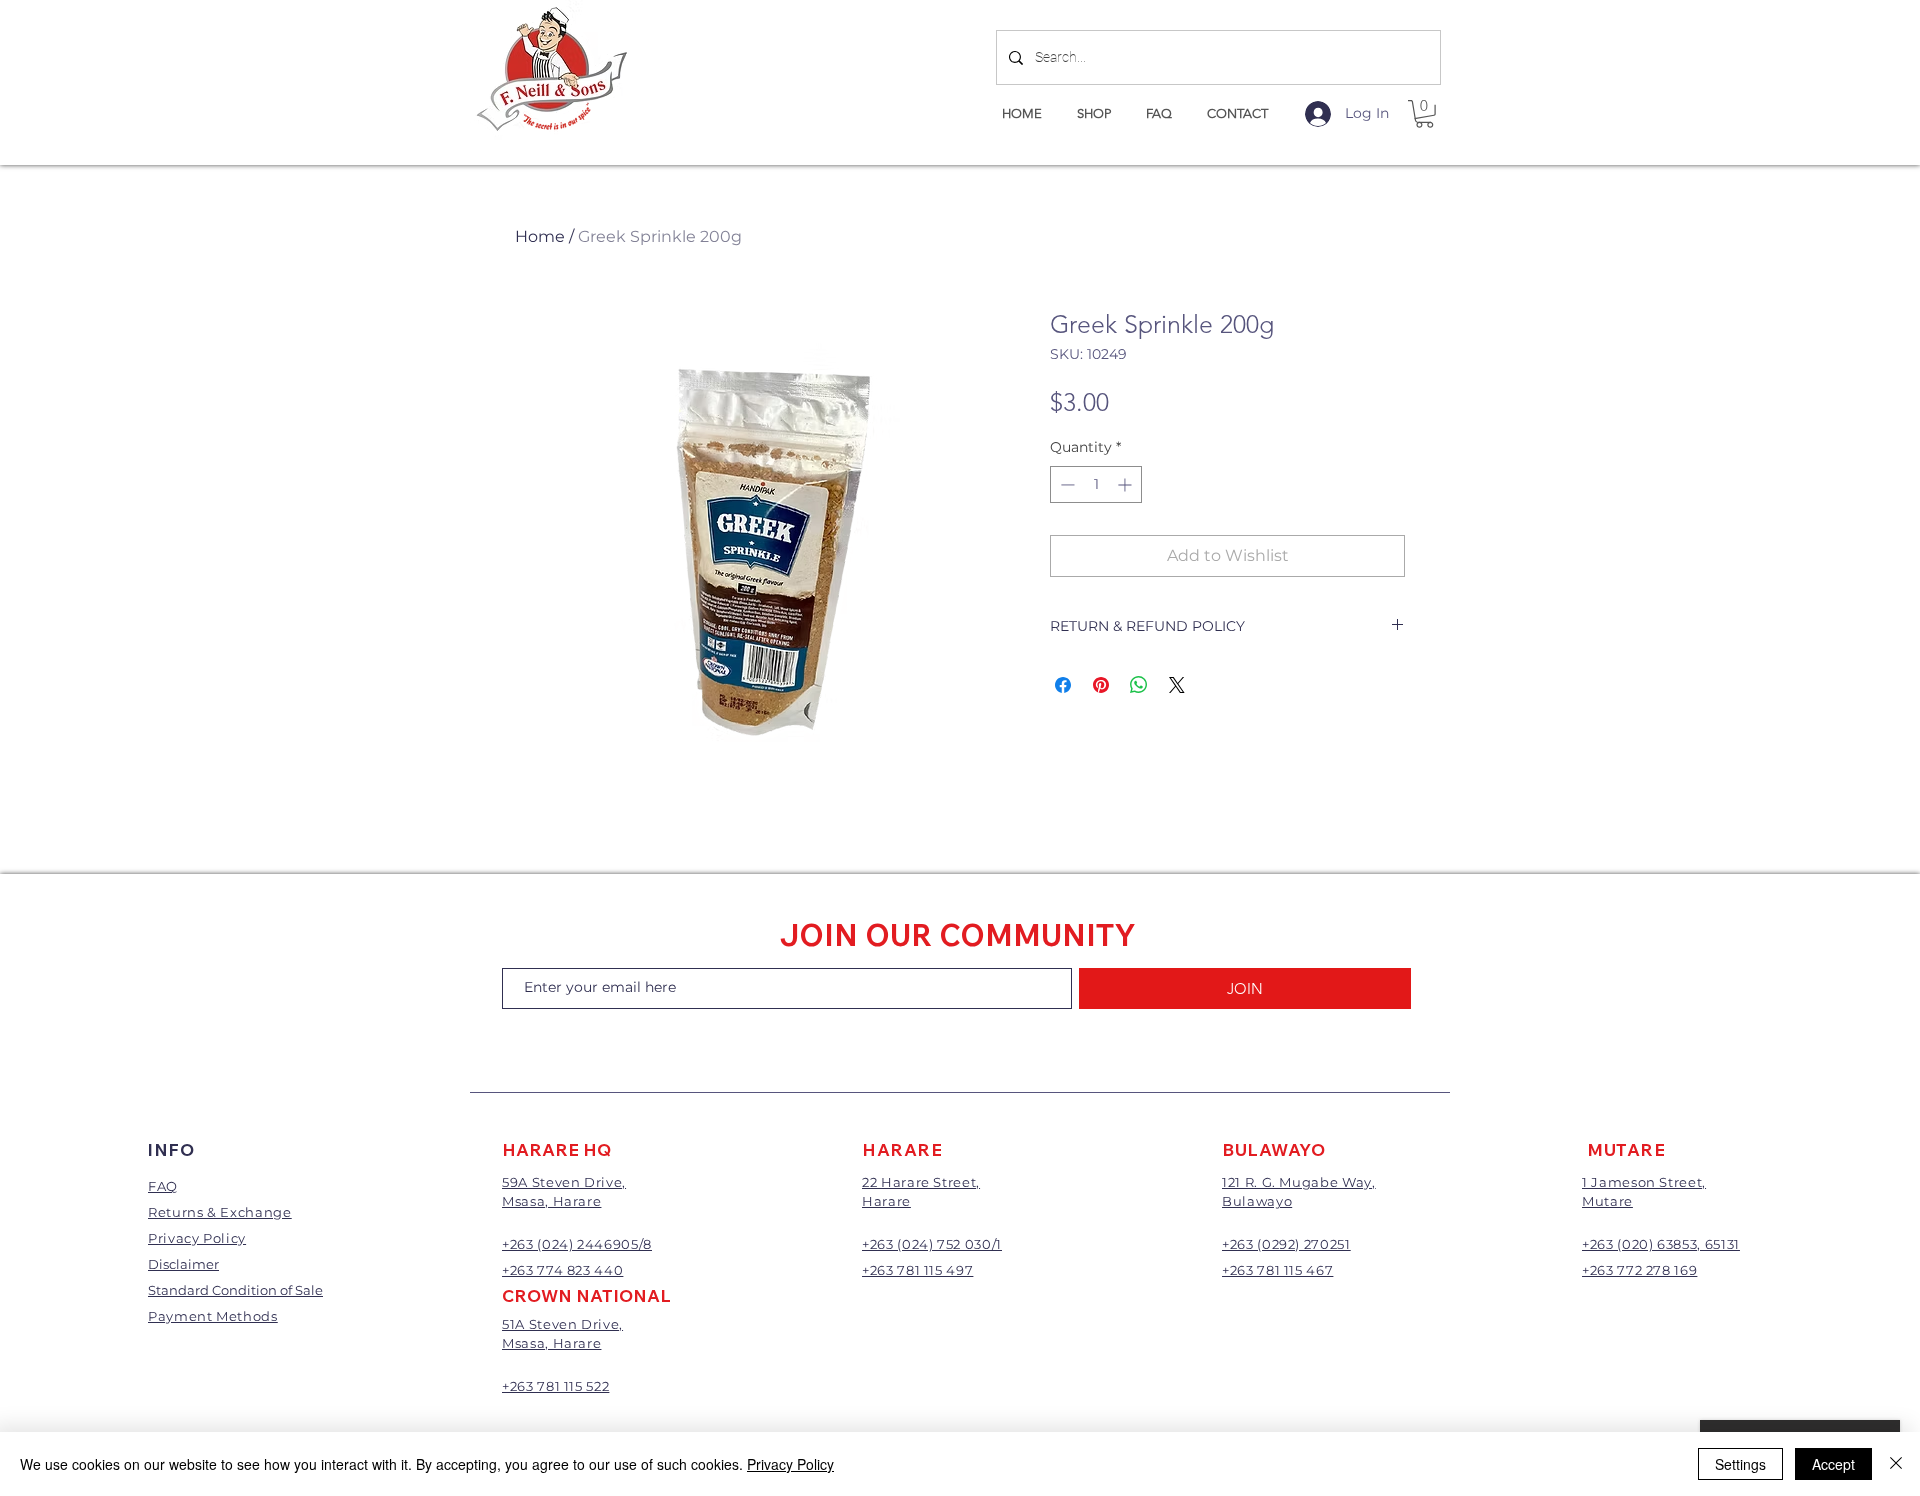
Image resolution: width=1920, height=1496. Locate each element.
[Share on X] (1177, 685)
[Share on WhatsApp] (1139, 685)
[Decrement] (1065, 484)
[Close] (1896, 1464)
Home (540, 236)
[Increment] (1126, 484)
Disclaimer (183, 1264)
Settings (1740, 1464)
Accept (1833, 1464)
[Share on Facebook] (1063, 685)
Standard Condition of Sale (235, 1290)
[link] (1424, 114)
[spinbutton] (1096, 484)
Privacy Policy (790, 1464)
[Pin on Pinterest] (1101, 685)
